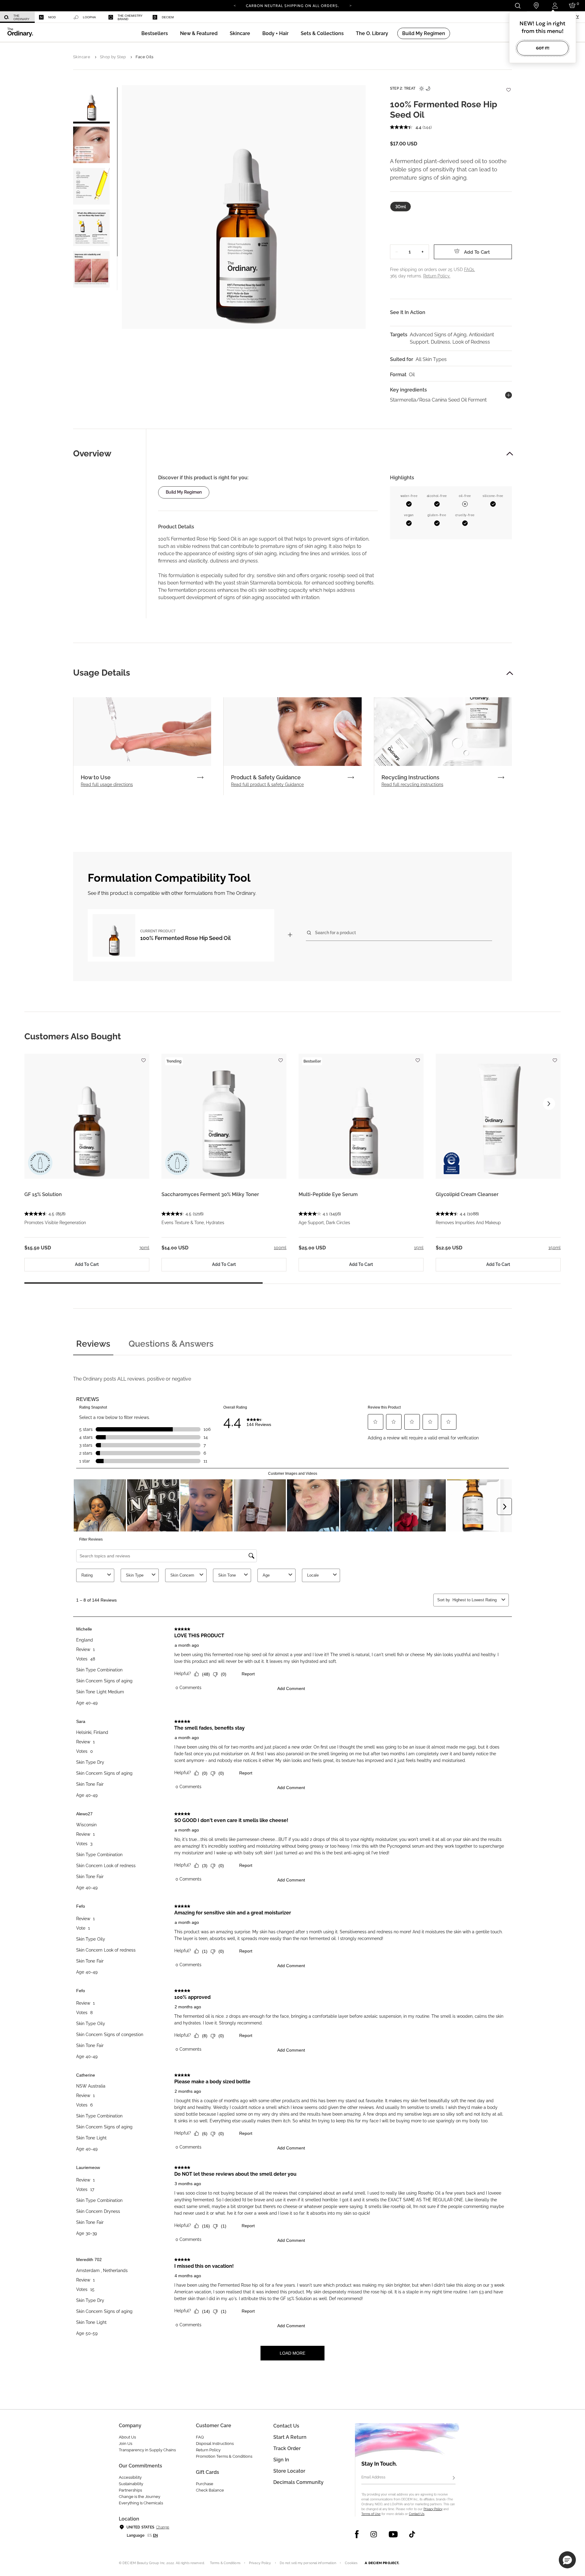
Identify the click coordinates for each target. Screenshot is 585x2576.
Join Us (126, 2444)
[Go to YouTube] (393, 2534)
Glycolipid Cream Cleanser (467, 1194)
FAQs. (470, 270)
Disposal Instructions (215, 2444)
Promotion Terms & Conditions (224, 2456)
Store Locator (289, 2471)
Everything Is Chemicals (141, 2503)
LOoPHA (89, 17)
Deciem (168, 17)
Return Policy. (437, 276)
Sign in (281, 2460)
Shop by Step (113, 57)
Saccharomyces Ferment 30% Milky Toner (210, 1194)
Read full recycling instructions (412, 784)
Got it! (543, 48)
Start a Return (290, 2437)
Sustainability (131, 2484)
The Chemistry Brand (130, 17)
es (150, 2535)
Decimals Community (298, 2482)
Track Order (287, 2448)
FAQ (200, 2437)
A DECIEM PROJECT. (382, 2563)
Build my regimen (184, 492)
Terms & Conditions (225, 2563)
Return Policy (208, 2450)
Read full (107, 784)
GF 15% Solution (43, 1194)
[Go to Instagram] (374, 2534)
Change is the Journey (140, 2497)
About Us (127, 2437)
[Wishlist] (508, 87)
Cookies (351, 2563)
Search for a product (335, 933)
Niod (52, 17)
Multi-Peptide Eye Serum (328, 1194)
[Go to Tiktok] (412, 2534)
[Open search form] (518, 6)
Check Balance (210, 2490)
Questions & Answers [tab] (171, 1344)
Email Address (373, 2477)
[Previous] (235, 5)
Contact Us (417, 2514)
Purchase (205, 2484)
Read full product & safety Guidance (267, 784)
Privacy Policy (433, 2509)
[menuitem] (17, 17)
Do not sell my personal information (308, 2563)
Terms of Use (371, 2514)
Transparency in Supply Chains (147, 2450)
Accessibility (130, 2477)
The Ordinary (21, 17)
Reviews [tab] (93, 1344)
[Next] (350, 5)
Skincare (82, 57)
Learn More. (293, 8)
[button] (199, 33)
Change (163, 2527)
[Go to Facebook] (357, 2534)
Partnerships (130, 2490)
